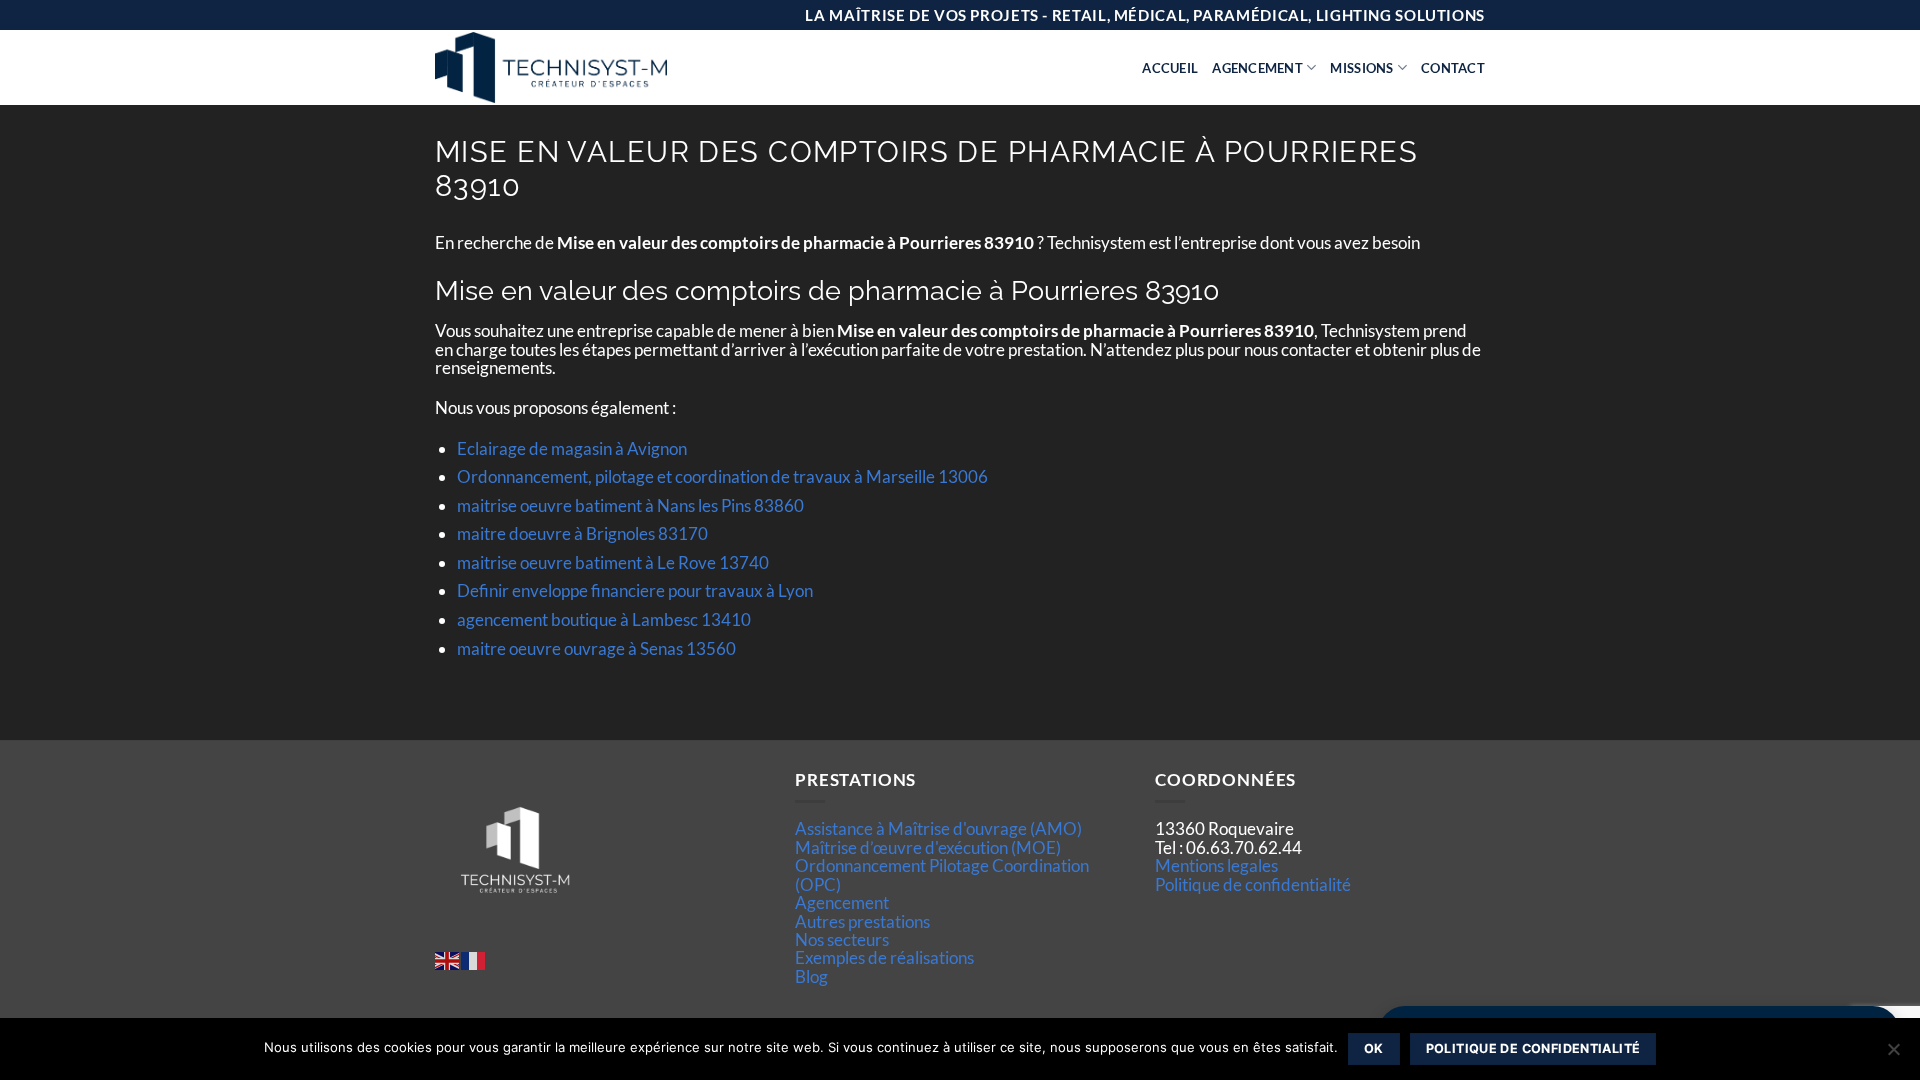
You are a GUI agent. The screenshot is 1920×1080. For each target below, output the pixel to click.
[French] (474, 959)
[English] (448, 959)
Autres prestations (862, 921)
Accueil (1170, 68)
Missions (1361, 68)
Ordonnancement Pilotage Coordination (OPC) (942, 874)
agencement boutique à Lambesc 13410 (604, 619)
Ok (1374, 1048)
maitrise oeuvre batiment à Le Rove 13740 (613, 562)
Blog (811, 976)
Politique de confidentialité (1253, 884)
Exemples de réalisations (884, 957)
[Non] (1893, 1055)
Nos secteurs (842, 939)
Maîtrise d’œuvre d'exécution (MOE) (928, 847)
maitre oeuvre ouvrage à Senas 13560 (596, 648)
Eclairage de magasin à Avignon (572, 448)
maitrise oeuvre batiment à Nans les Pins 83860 (630, 505)
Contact (1453, 68)
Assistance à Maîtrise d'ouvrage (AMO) (938, 828)
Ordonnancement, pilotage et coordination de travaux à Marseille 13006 (722, 476)
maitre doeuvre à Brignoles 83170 (582, 533)
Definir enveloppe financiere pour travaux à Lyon (635, 590)
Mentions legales (1216, 865)
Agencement (1257, 68)
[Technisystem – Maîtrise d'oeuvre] (601, 67)
